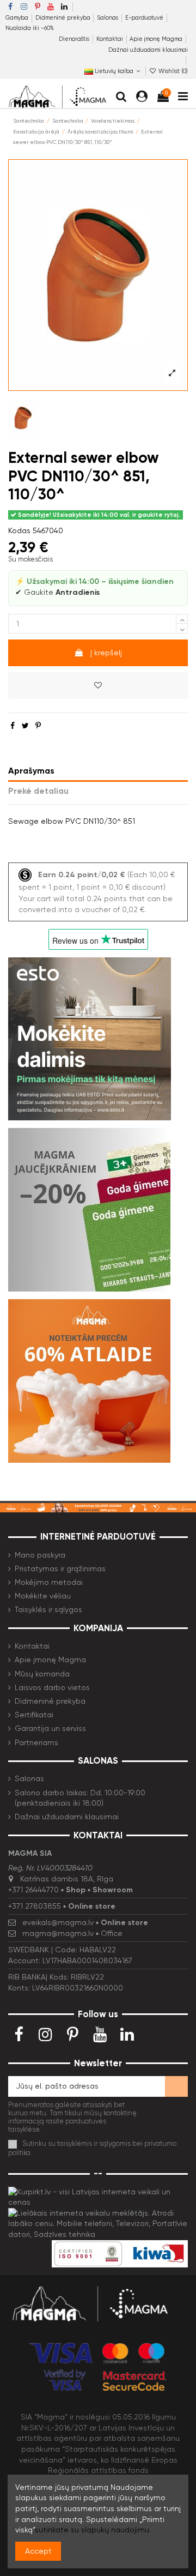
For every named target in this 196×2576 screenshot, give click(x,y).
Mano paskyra (40, 1555)
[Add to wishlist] (98, 686)
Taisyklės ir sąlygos (48, 1609)
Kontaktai (111, 39)
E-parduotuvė (145, 18)
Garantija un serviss (50, 1728)
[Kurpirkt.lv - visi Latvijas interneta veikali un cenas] (98, 2197)
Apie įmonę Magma (157, 39)
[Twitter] (25, 726)
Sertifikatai (34, 1715)
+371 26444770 (33, 1890)
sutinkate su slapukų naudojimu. (93, 2530)
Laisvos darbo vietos (52, 1687)
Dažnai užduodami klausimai (148, 50)
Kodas (19, 530)
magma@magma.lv (58, 1933)
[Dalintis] (13, 726)
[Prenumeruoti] (176, 2086)
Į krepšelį (106, 653)
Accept (38, 2551)
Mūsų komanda (42, 1674)
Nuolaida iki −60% (30, 28)
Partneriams (36, 1742)
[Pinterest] (38, 726)
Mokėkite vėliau (43, 1596)
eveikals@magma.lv (58, 1922)
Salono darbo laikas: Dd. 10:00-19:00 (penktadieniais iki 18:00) (80, 1798)
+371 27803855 (35, 1906)
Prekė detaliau (38, 791)
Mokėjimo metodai (49, 1582)
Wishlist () (172, 71)
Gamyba (18, 18)
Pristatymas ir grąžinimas (60, 1568)
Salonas (108, 18)
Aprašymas (31, 771)
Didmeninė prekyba (64, 18)
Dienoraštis (75, 39)
